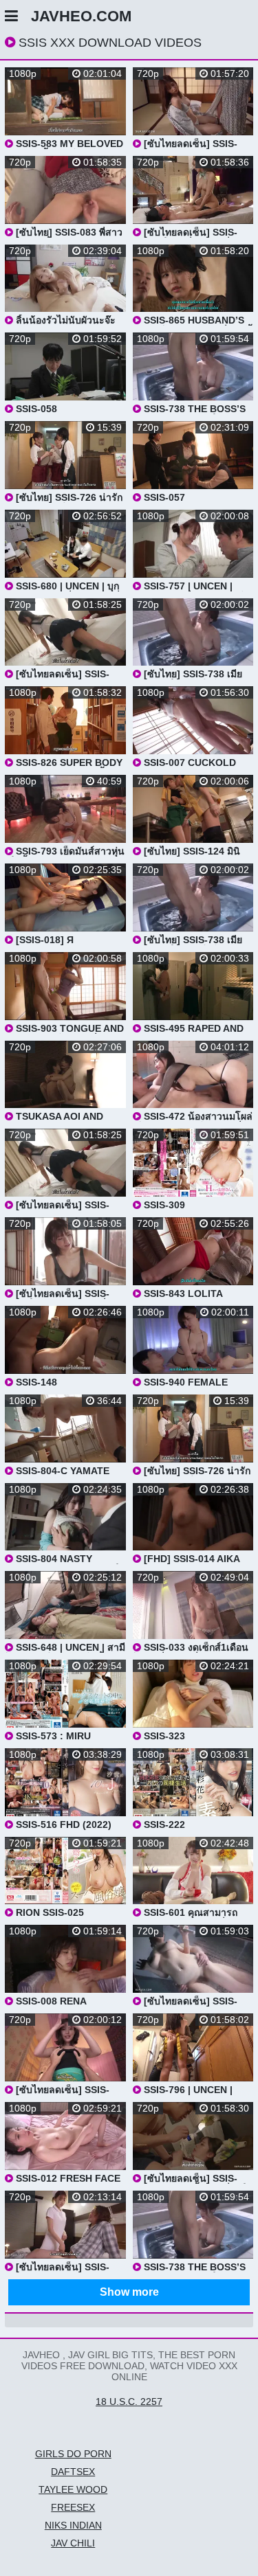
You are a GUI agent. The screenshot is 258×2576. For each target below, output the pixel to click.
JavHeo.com (81, 16)
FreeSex (73, 2507)
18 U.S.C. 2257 (129, 2402)
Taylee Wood (73, 2489)
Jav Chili (73, 2543)
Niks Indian (73, 2525)
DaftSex (73, 2472)
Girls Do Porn (73, 2454)
